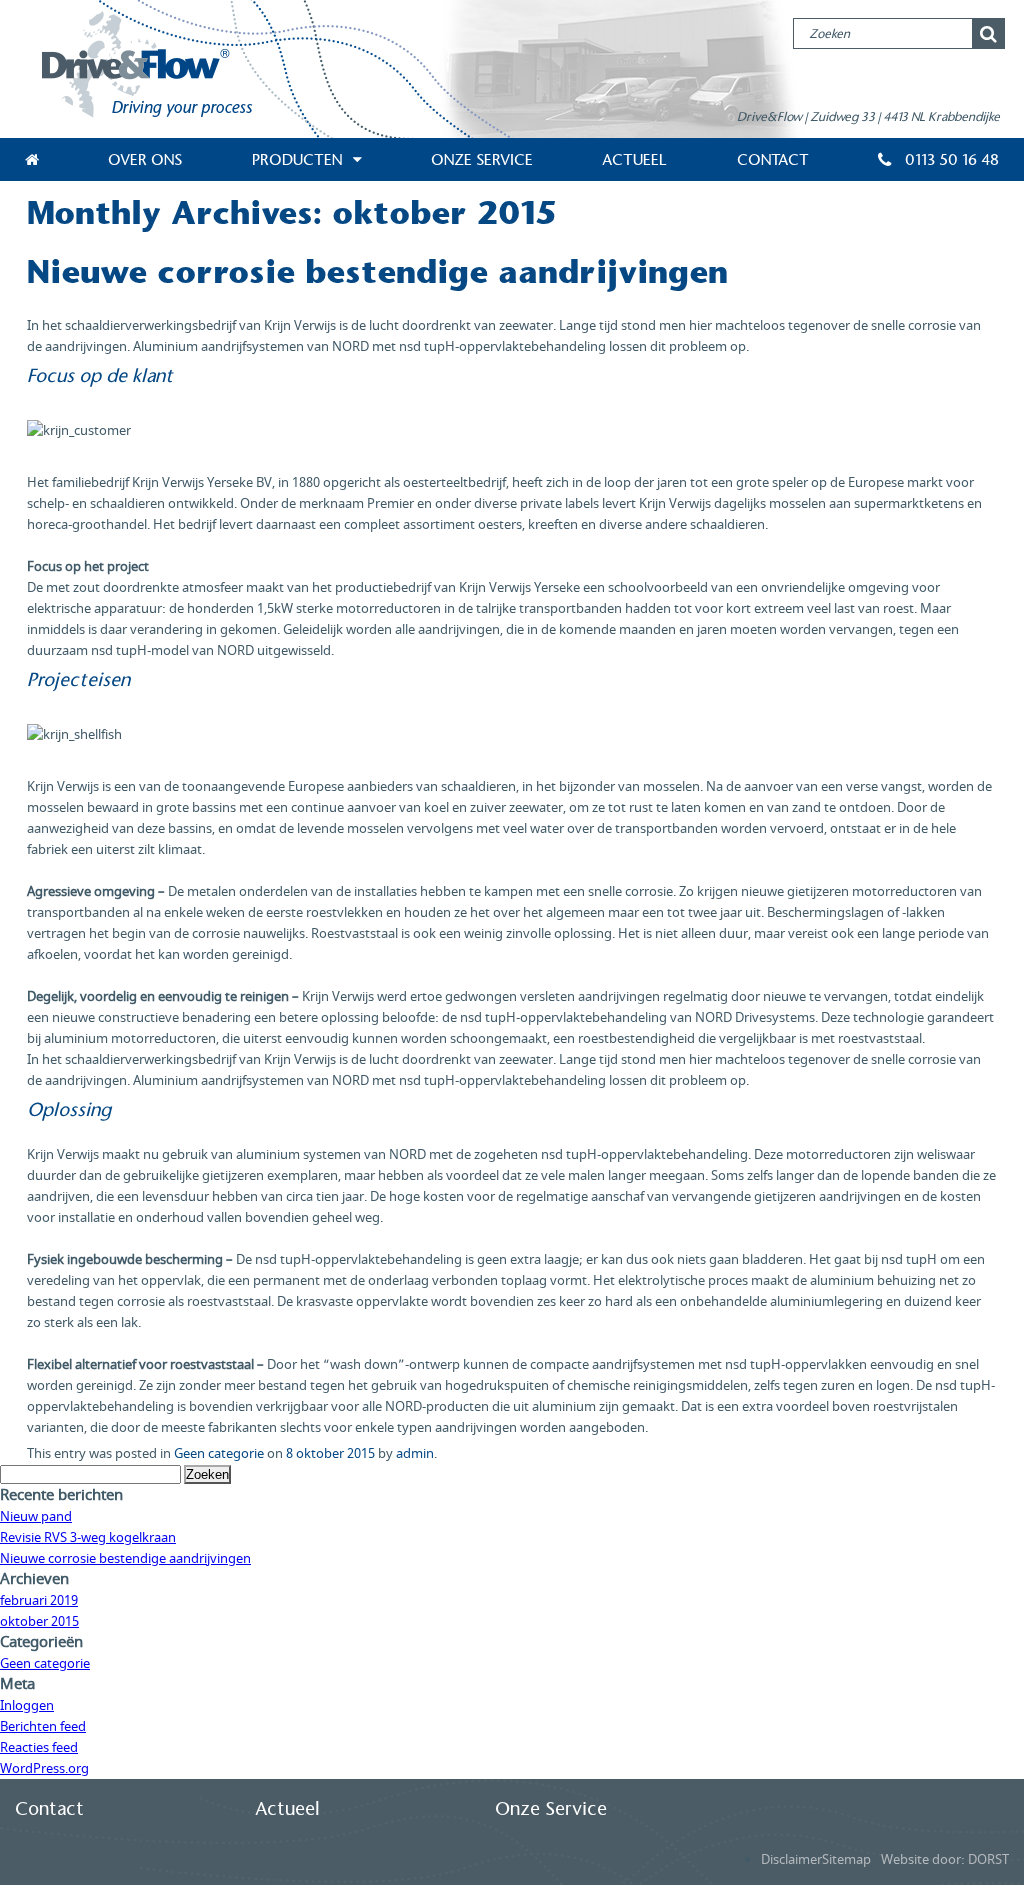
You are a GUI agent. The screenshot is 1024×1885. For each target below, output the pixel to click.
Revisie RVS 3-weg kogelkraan (88, 1537)
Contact (773, 160)
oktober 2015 (39, 1621)
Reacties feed (39, 1747)
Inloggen (27, 1705)
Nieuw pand (36, 1516)
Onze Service (482, 160)
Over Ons (145, 160)
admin (415, 1453)
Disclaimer (791, 1859)
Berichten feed (43, 1726)
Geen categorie (219, 1453)
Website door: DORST (945, 1859)
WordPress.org (44, 1768)
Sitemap (846, 1859)
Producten (297, 160)
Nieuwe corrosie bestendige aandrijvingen (377, 272)
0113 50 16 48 (950, 160)
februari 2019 (39, 1600)
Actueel (634, 160)
